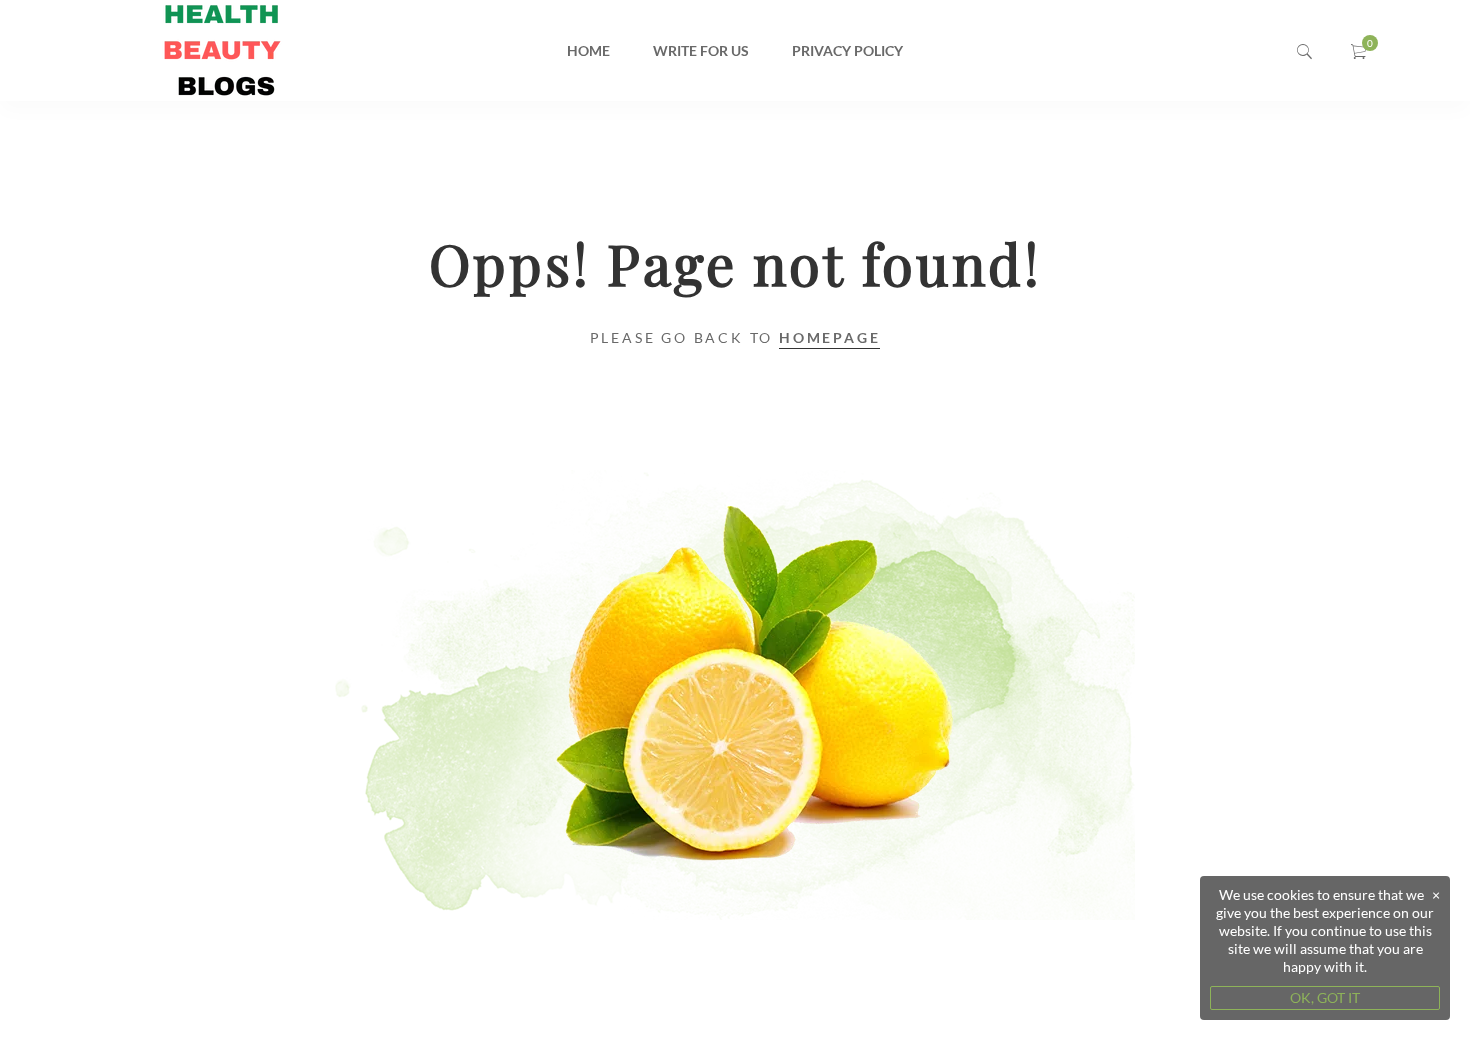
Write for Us (701, 50)
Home (588, 50)
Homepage (829, 337)
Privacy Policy (847, 50)
